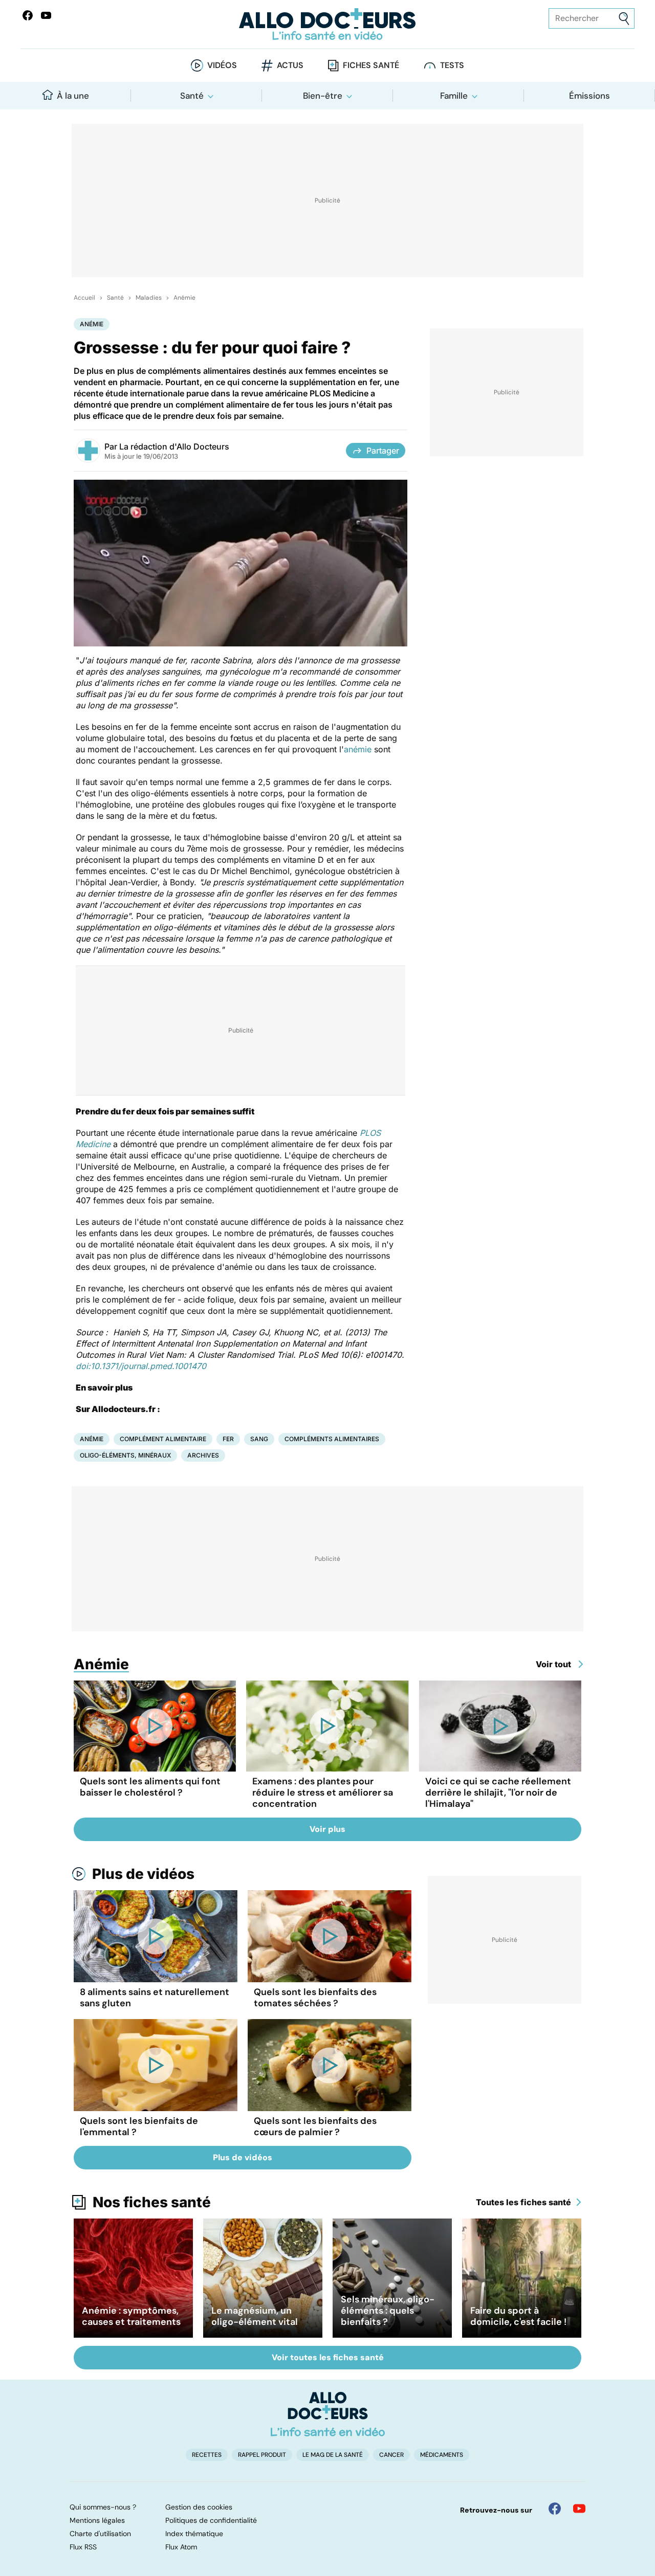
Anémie (184, 298)
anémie (358, 749)
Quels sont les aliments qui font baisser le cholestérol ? (150, 1787)
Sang (259, 1439)
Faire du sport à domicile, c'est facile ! (518, 2316)
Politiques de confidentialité (211, 2520)
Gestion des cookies (199, 2507)
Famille (454, 96)
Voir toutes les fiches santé (328, 2357)
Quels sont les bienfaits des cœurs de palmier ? (315, 2126)
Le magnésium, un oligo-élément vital (255, 2316)
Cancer (391, 2455)
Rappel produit (262, 2455)
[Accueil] (328, 2414)
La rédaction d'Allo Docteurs (174, 446)
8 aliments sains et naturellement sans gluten (155, 1998)
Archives (203, 1455)
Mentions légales (97, 2520)
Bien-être (323, 96)
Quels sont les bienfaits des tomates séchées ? (315, 1998)
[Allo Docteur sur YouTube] (579, 2508)
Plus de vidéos (143, 1874)
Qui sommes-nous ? (103, 2507)
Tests (452, 65)
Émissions (589, 96)
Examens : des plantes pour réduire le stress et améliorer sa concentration (323, 1793)
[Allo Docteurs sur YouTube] (46, 15)
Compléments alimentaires (332, 1439)
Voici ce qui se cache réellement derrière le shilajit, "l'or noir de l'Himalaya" (498, 1793)
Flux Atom (181, 2547)
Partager (383, 451)
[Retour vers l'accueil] (327, 24)
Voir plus (327, 1829)
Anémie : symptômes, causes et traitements (131, 2316)
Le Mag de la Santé (333, 2455)
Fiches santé (371, 65)
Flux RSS (83, 2547)
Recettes (207, 2455)
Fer (228, 1439)
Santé (192, 96)
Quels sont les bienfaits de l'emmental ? (139, 2126)
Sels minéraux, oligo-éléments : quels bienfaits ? (388, 2311)
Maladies (149, 298)
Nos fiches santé (152, 2202)
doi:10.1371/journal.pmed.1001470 (141, 1366)
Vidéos (222, 65)
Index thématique (194, 2534)
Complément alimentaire (163, 1439)
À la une (73, 96)
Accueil (84, 298)
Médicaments (442, 2455)
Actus (290, 65)
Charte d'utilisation (100, 2534)
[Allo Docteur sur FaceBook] (28, 15)
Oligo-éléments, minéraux (125, 1455)
